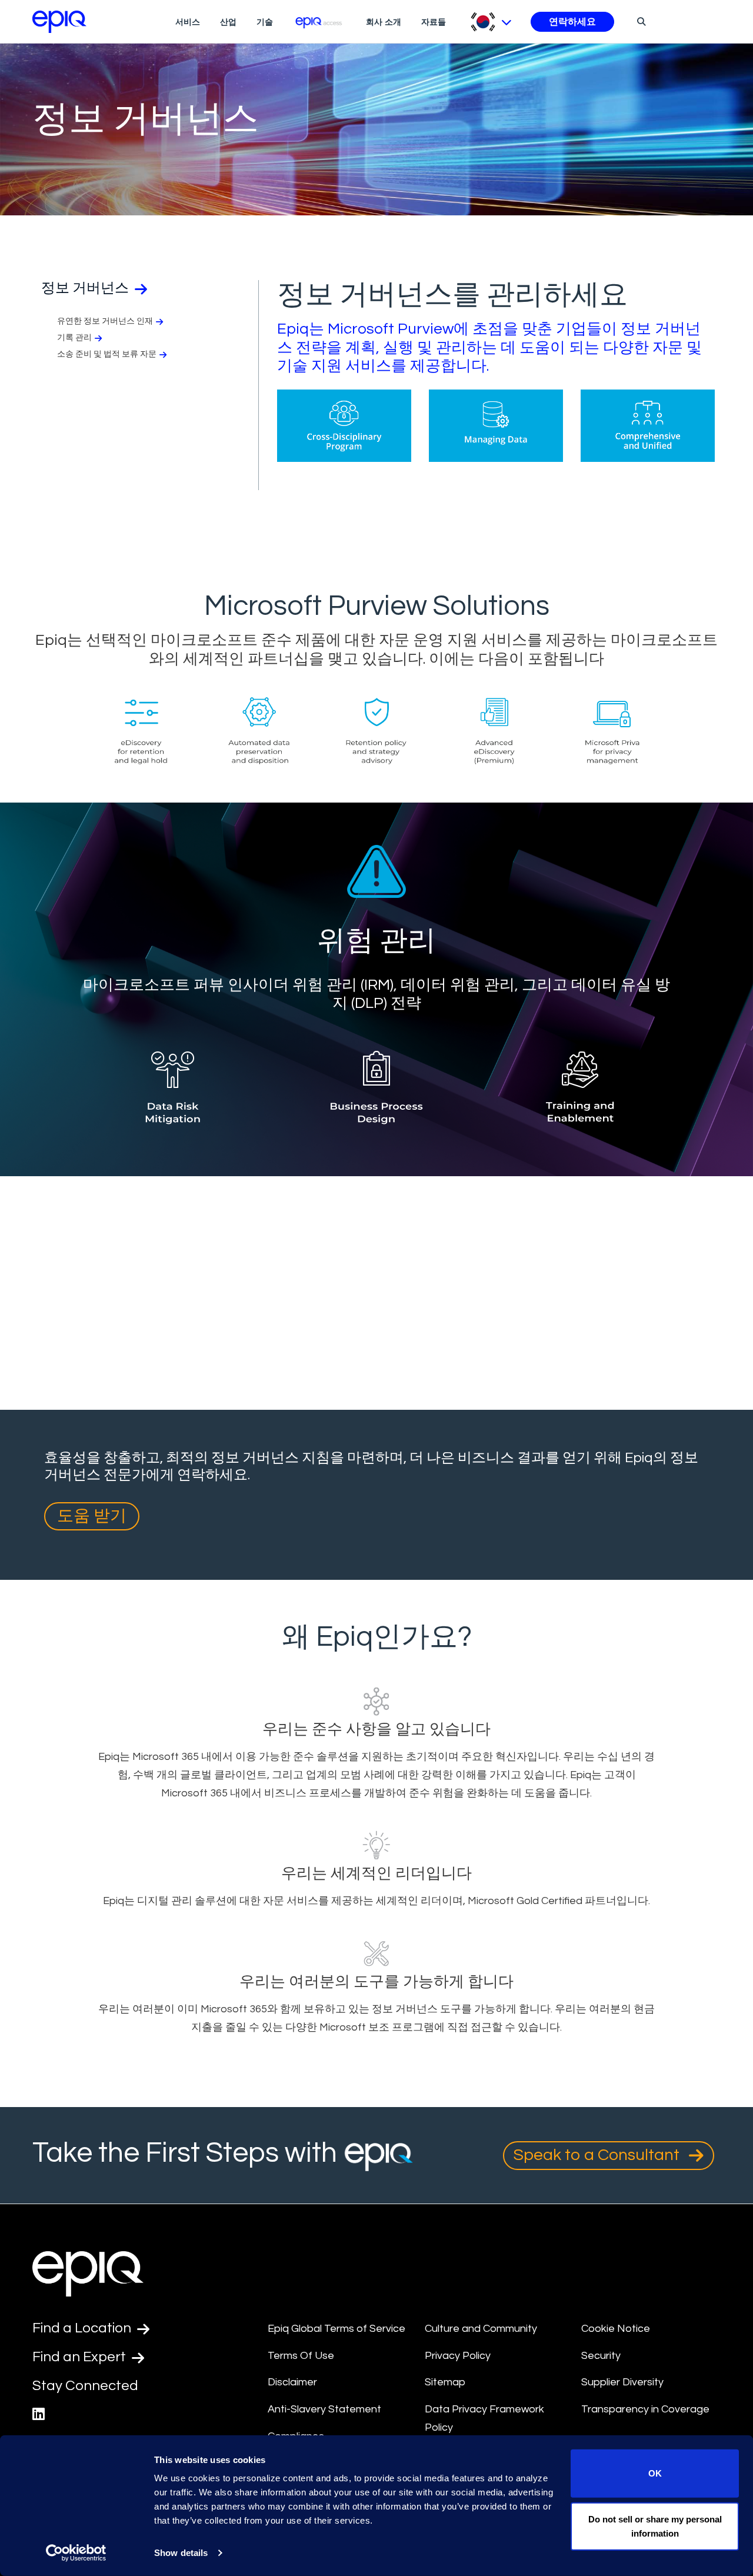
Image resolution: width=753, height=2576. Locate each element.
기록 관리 (74, 338)
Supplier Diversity (622, 2382)
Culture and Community (481, 2329)
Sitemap (445, 2382)
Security (601, 2356)
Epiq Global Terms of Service (336, 2329)
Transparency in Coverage (645, 2409)
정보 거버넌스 (86, 288)
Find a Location (83, 2328)
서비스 (188, 22)
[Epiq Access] (320, 21)
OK (655, 2473)
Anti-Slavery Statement (324, 2409)
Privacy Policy (458, 2356)
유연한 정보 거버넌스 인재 (105, 321)
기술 (265, 22)
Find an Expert (81, 2357)
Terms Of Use (301, 2356)
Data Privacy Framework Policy (484, 2418)
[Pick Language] (491, 22)
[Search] (640, 21)
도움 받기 (92, 1516)
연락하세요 (572, 22)
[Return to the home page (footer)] (59, 22)
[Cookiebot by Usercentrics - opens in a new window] (76, 2553)
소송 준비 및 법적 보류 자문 (107, 354)
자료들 (434, 22)
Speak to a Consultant (598, 2155)
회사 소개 (384, 22)
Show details (181, 2553)
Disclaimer (292, 2382)
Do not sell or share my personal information (655, 2526)
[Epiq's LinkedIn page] (39, 2414)
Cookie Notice (616, 2329)
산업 (228, 22)
